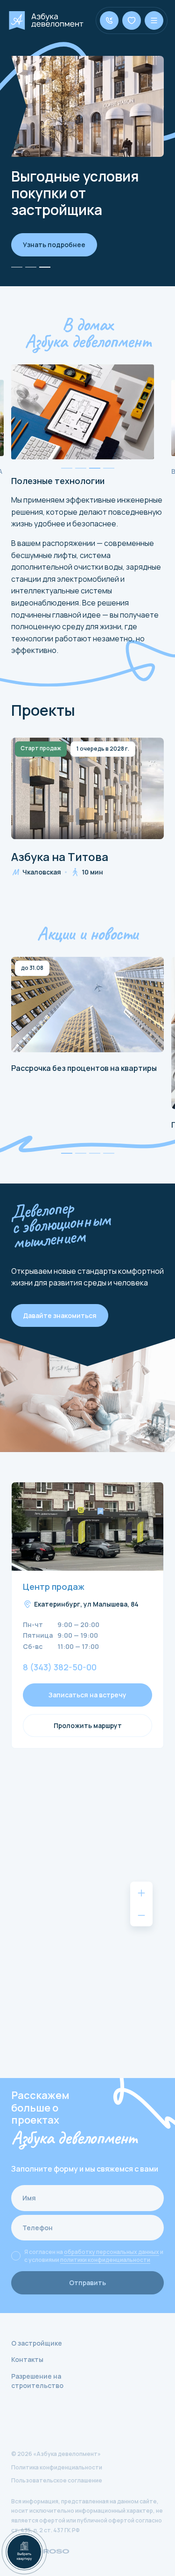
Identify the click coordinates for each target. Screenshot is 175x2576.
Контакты (27, 2359)
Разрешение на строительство (37, 2381)
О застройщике (37, 2343)
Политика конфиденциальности (57, 2467)
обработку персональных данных (112, 2252)
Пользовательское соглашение (57, 2480)
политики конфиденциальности (105, 2260)
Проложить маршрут (88, 1725)
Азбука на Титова (60, 857)
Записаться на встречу (87, 1695)
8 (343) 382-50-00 (60, 1668)
